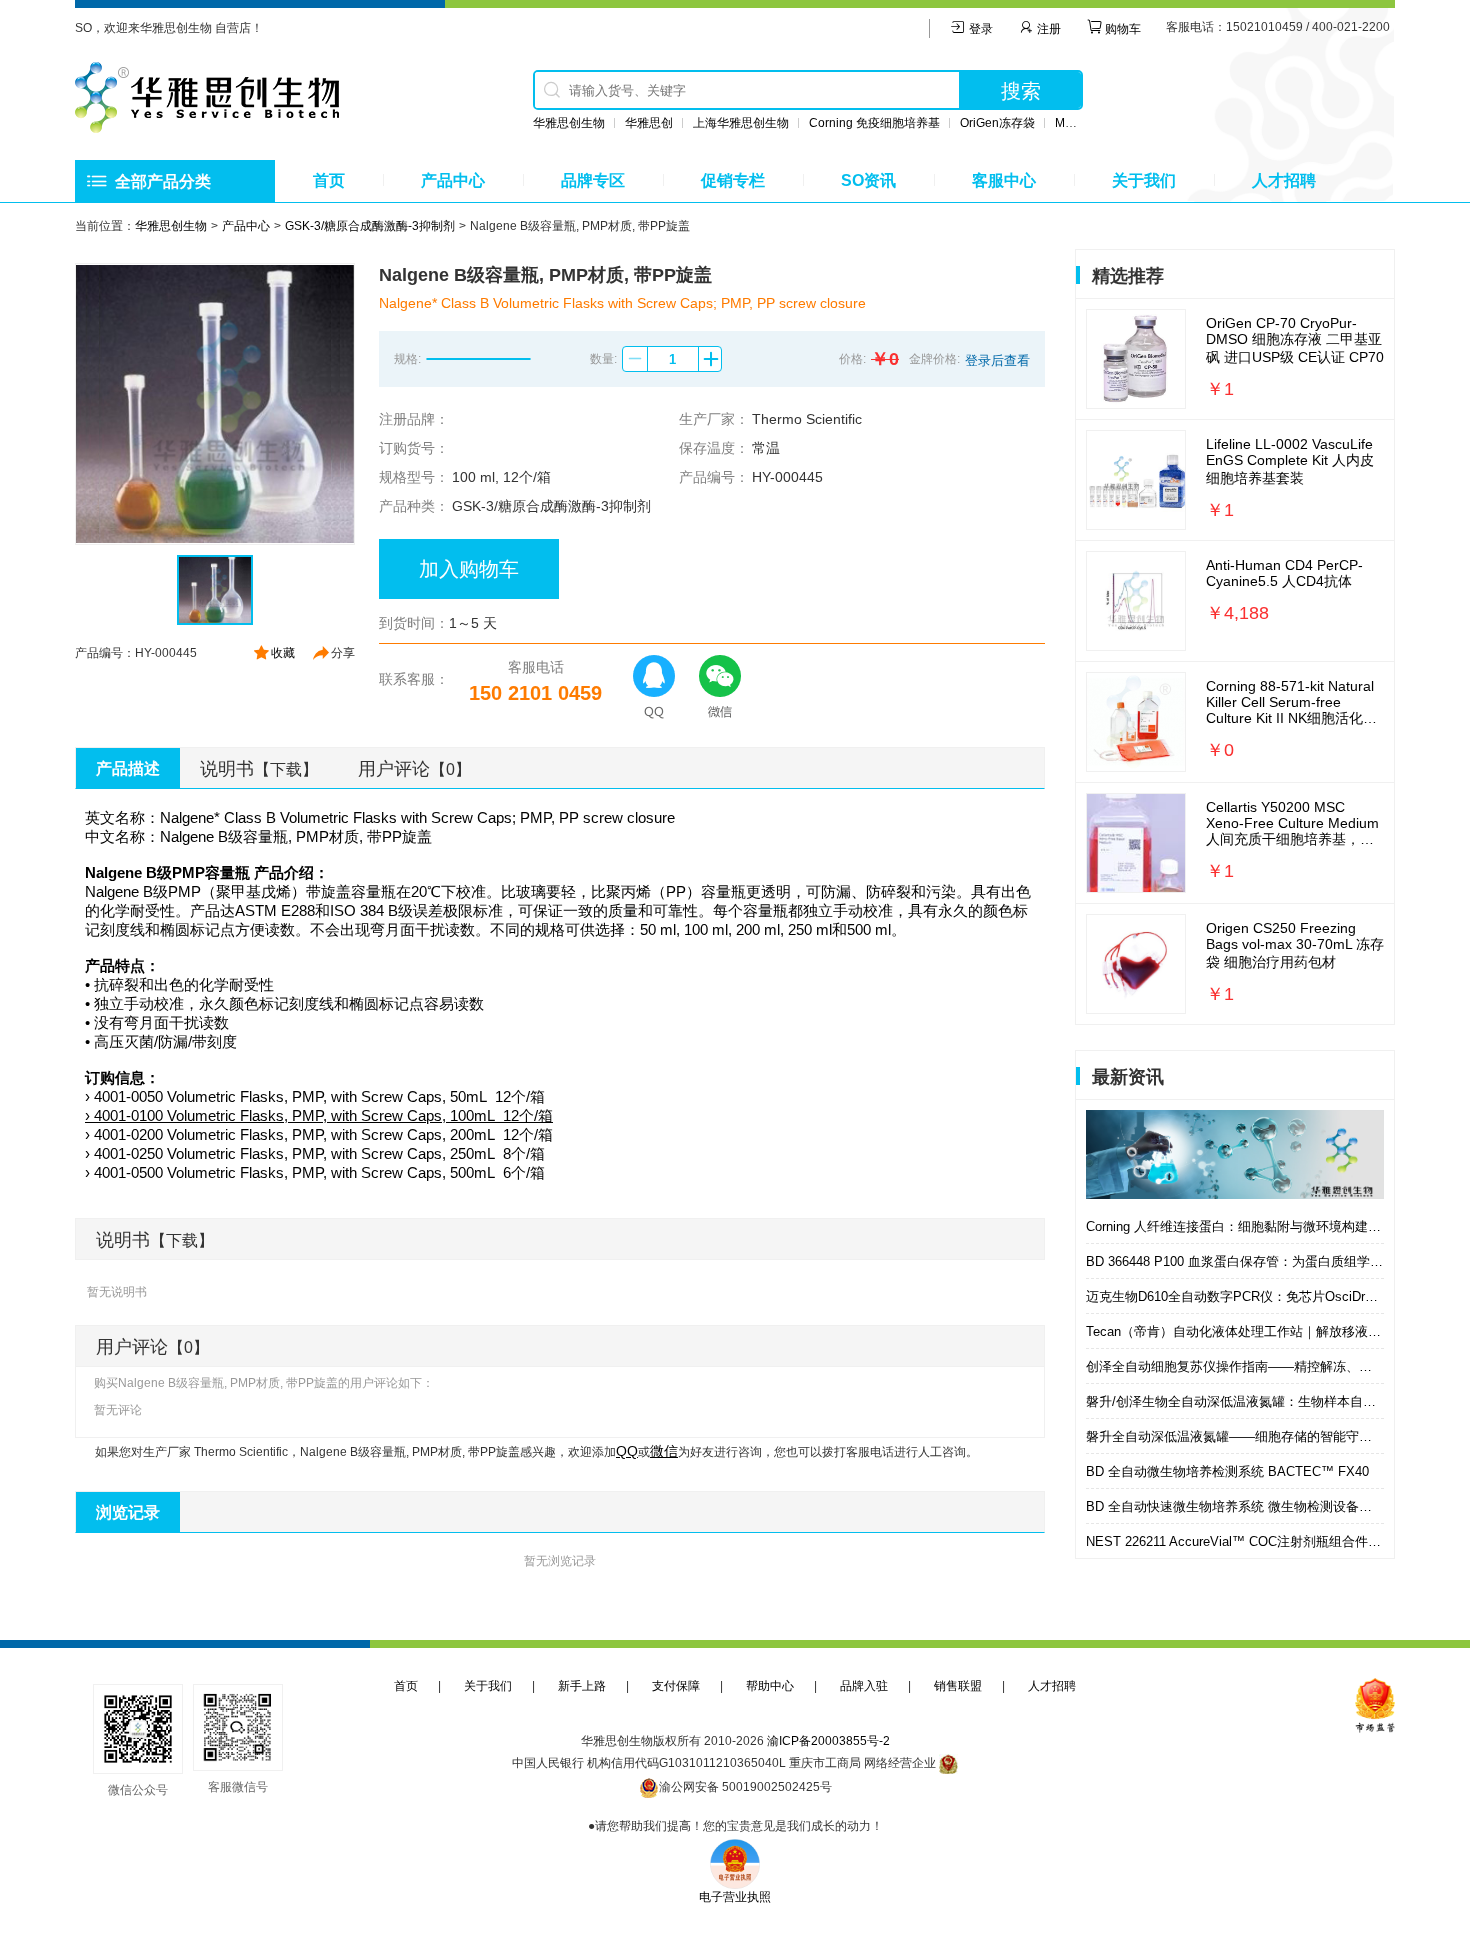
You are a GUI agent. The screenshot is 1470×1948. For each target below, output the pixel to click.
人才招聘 (1284, 180)
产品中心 (453, 180)
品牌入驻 (864, 1686)
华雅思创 (649, 123)
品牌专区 (593, 180)
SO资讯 (868, 180)
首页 (329, 180)
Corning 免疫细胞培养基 (874, 123)
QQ (627, 1451)
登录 (979, 29)
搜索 (1021, 91)
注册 (1047, 29)
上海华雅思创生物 (741, 123)
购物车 (1121, 29)
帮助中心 (770, 1686)
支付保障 (676, 1686)
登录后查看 (997, 360)
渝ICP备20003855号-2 (828, 1741)
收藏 (283, 653)
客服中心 (1004, 180)
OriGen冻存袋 (997, 123)
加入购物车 (469, 569)
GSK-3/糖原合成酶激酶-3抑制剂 (370, 226)
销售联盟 (958, 1686)
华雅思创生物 (569, 123)
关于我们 (1144, 180)
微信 (664, 1451)
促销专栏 (733, 180)
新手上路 (582, 1686)
